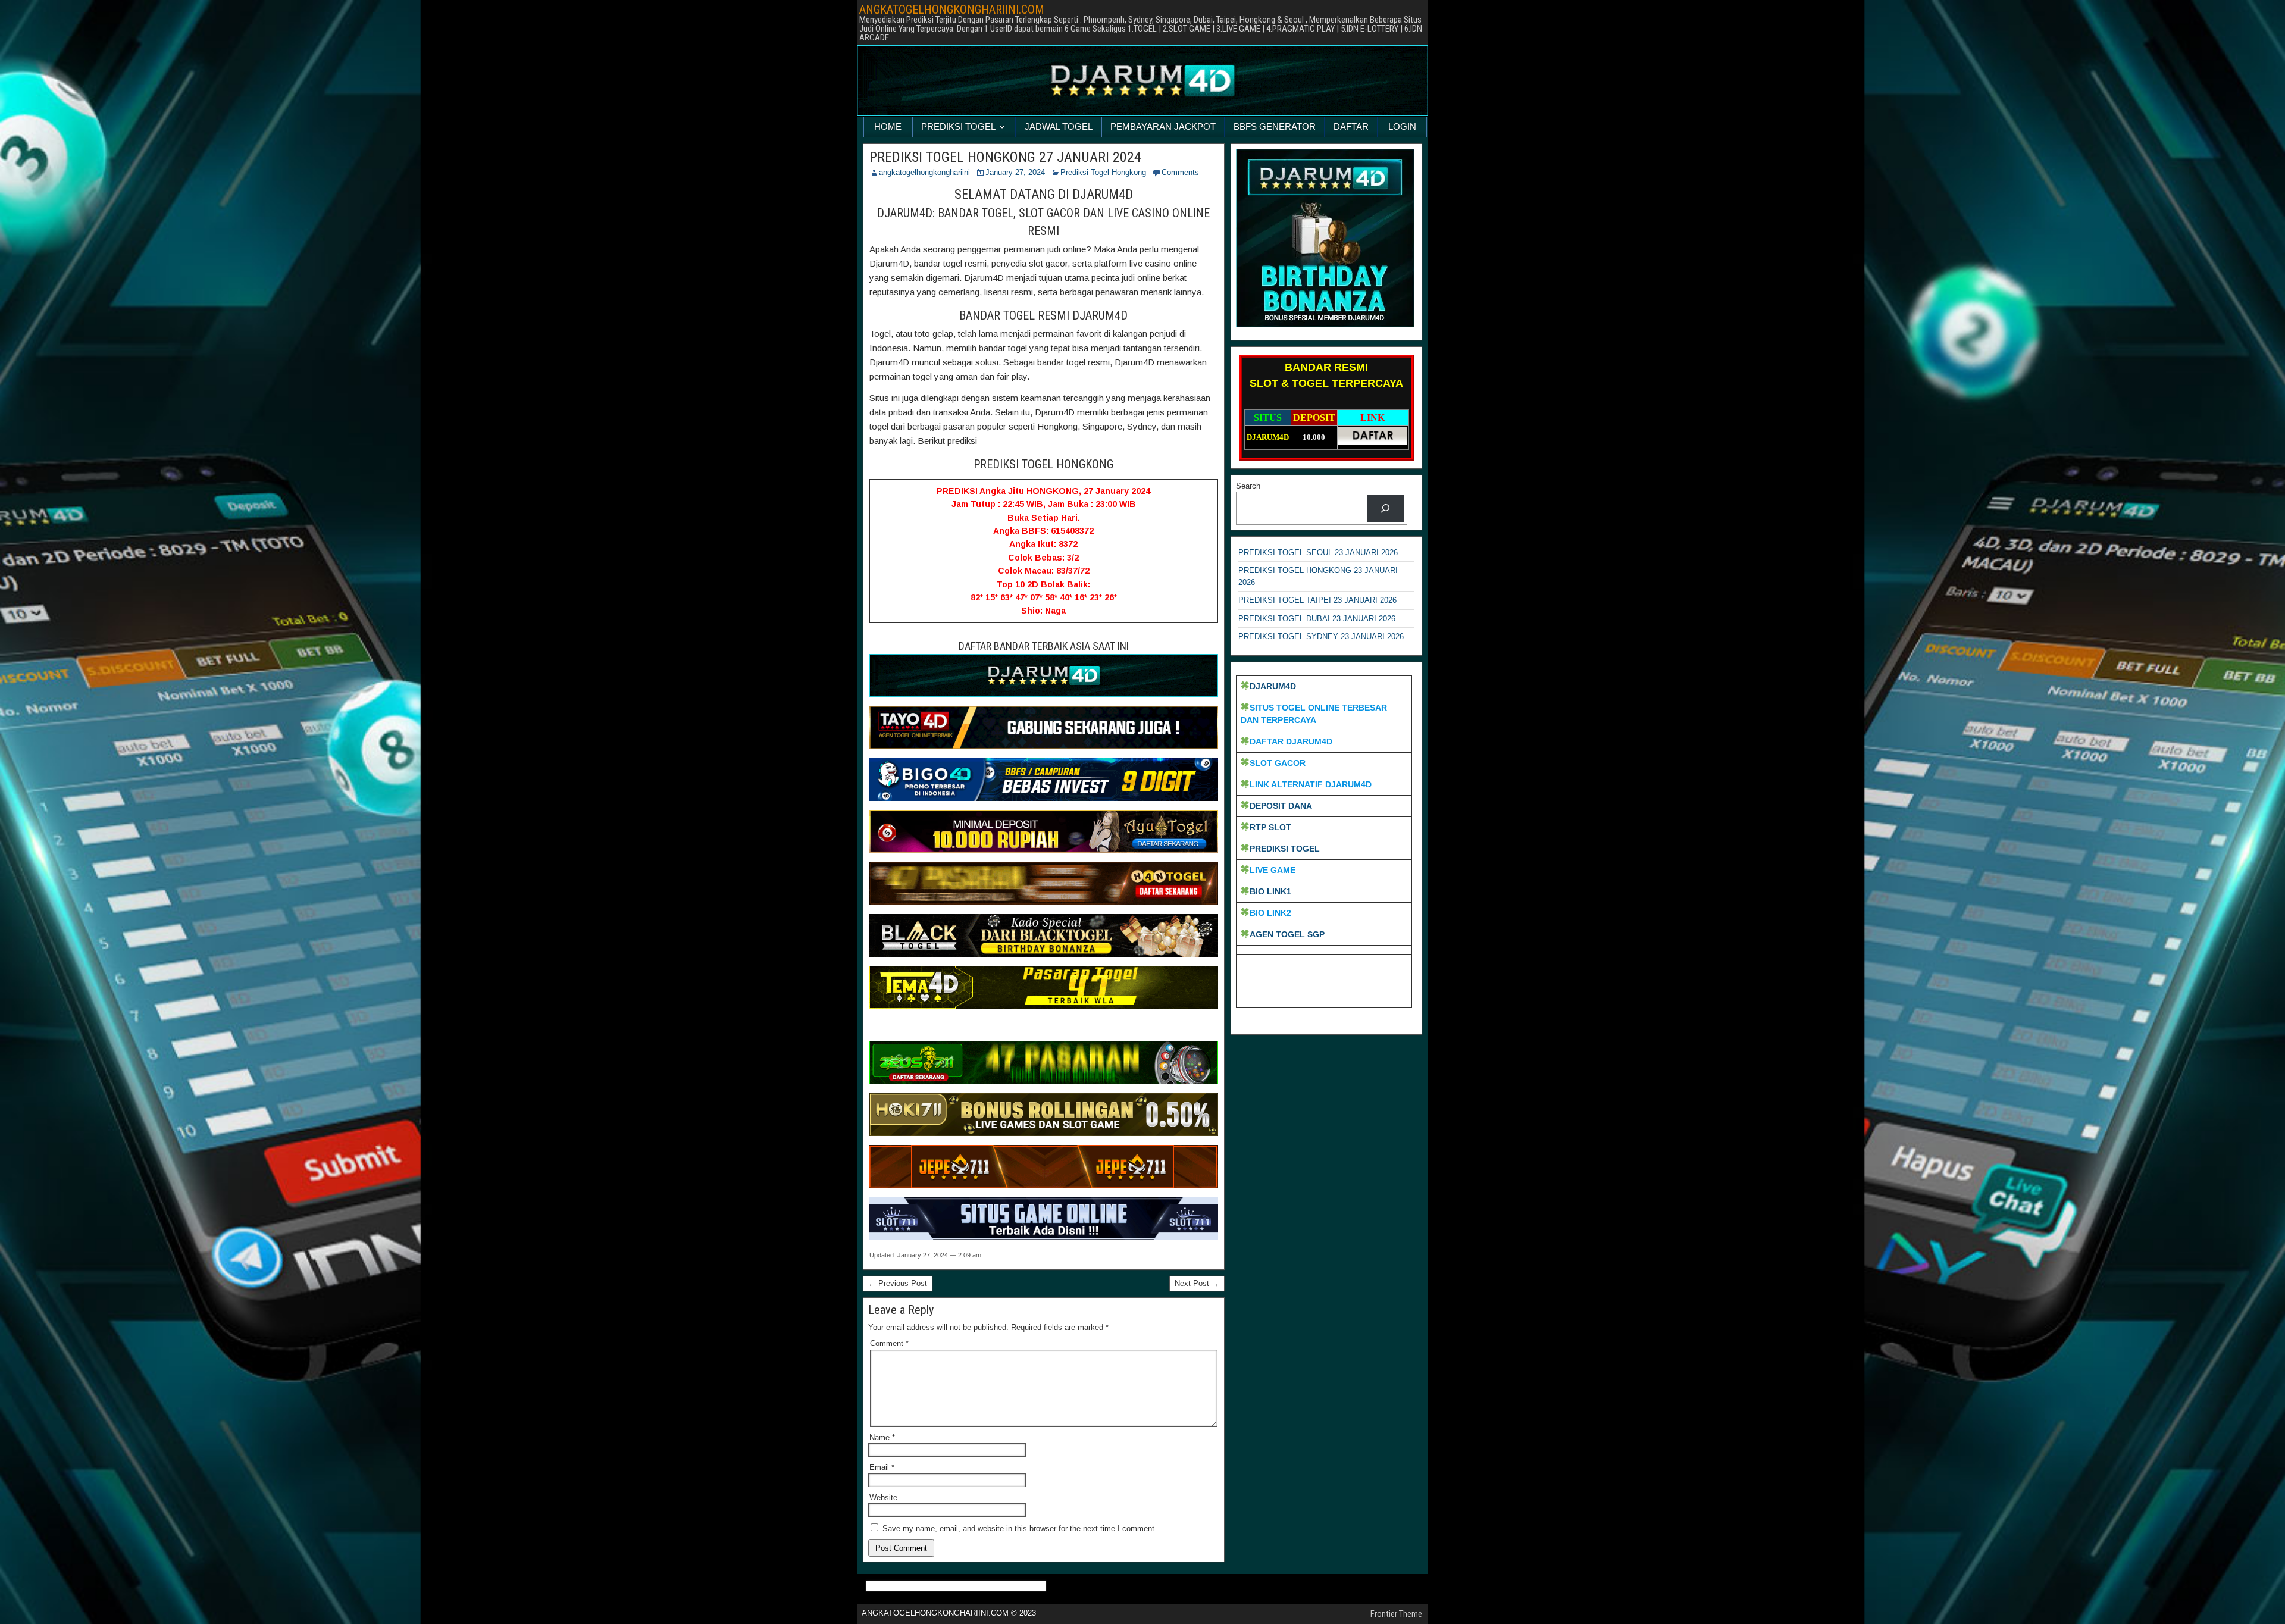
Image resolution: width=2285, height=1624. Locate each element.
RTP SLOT (1270, 827)
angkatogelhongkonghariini (924, 172)
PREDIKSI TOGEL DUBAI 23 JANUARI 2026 (1317, 619)
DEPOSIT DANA (1281, 806)
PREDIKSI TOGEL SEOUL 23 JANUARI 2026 (1318, 553)
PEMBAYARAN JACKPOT (1163, 126)
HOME (888, 126)
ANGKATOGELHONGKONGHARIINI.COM (952, 10)
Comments (1180, 172)
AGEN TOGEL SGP (1287, 934)
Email (882, 1467)
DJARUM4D (1273, 686)
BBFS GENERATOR (1275, 126)
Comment (889, 1343)
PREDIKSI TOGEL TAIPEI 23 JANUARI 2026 (1317, 600)
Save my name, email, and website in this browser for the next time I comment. (1020, 1528)
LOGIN (1402, 126)
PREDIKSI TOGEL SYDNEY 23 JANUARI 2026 (1321, 636)
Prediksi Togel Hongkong (1103, 172)
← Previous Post (898, 1283)
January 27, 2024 (1015, 172)
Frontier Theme (1396, 1614)
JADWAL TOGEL (1059, 126)
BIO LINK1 (1270, 891)
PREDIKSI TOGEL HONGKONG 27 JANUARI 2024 (1005, 157)
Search (1248, 486)
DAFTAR (1351, 126)
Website (883, 1498)
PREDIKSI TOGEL (958, 126)
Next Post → (1197, 1283)
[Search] (1386, 508)
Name (882, 1437)
